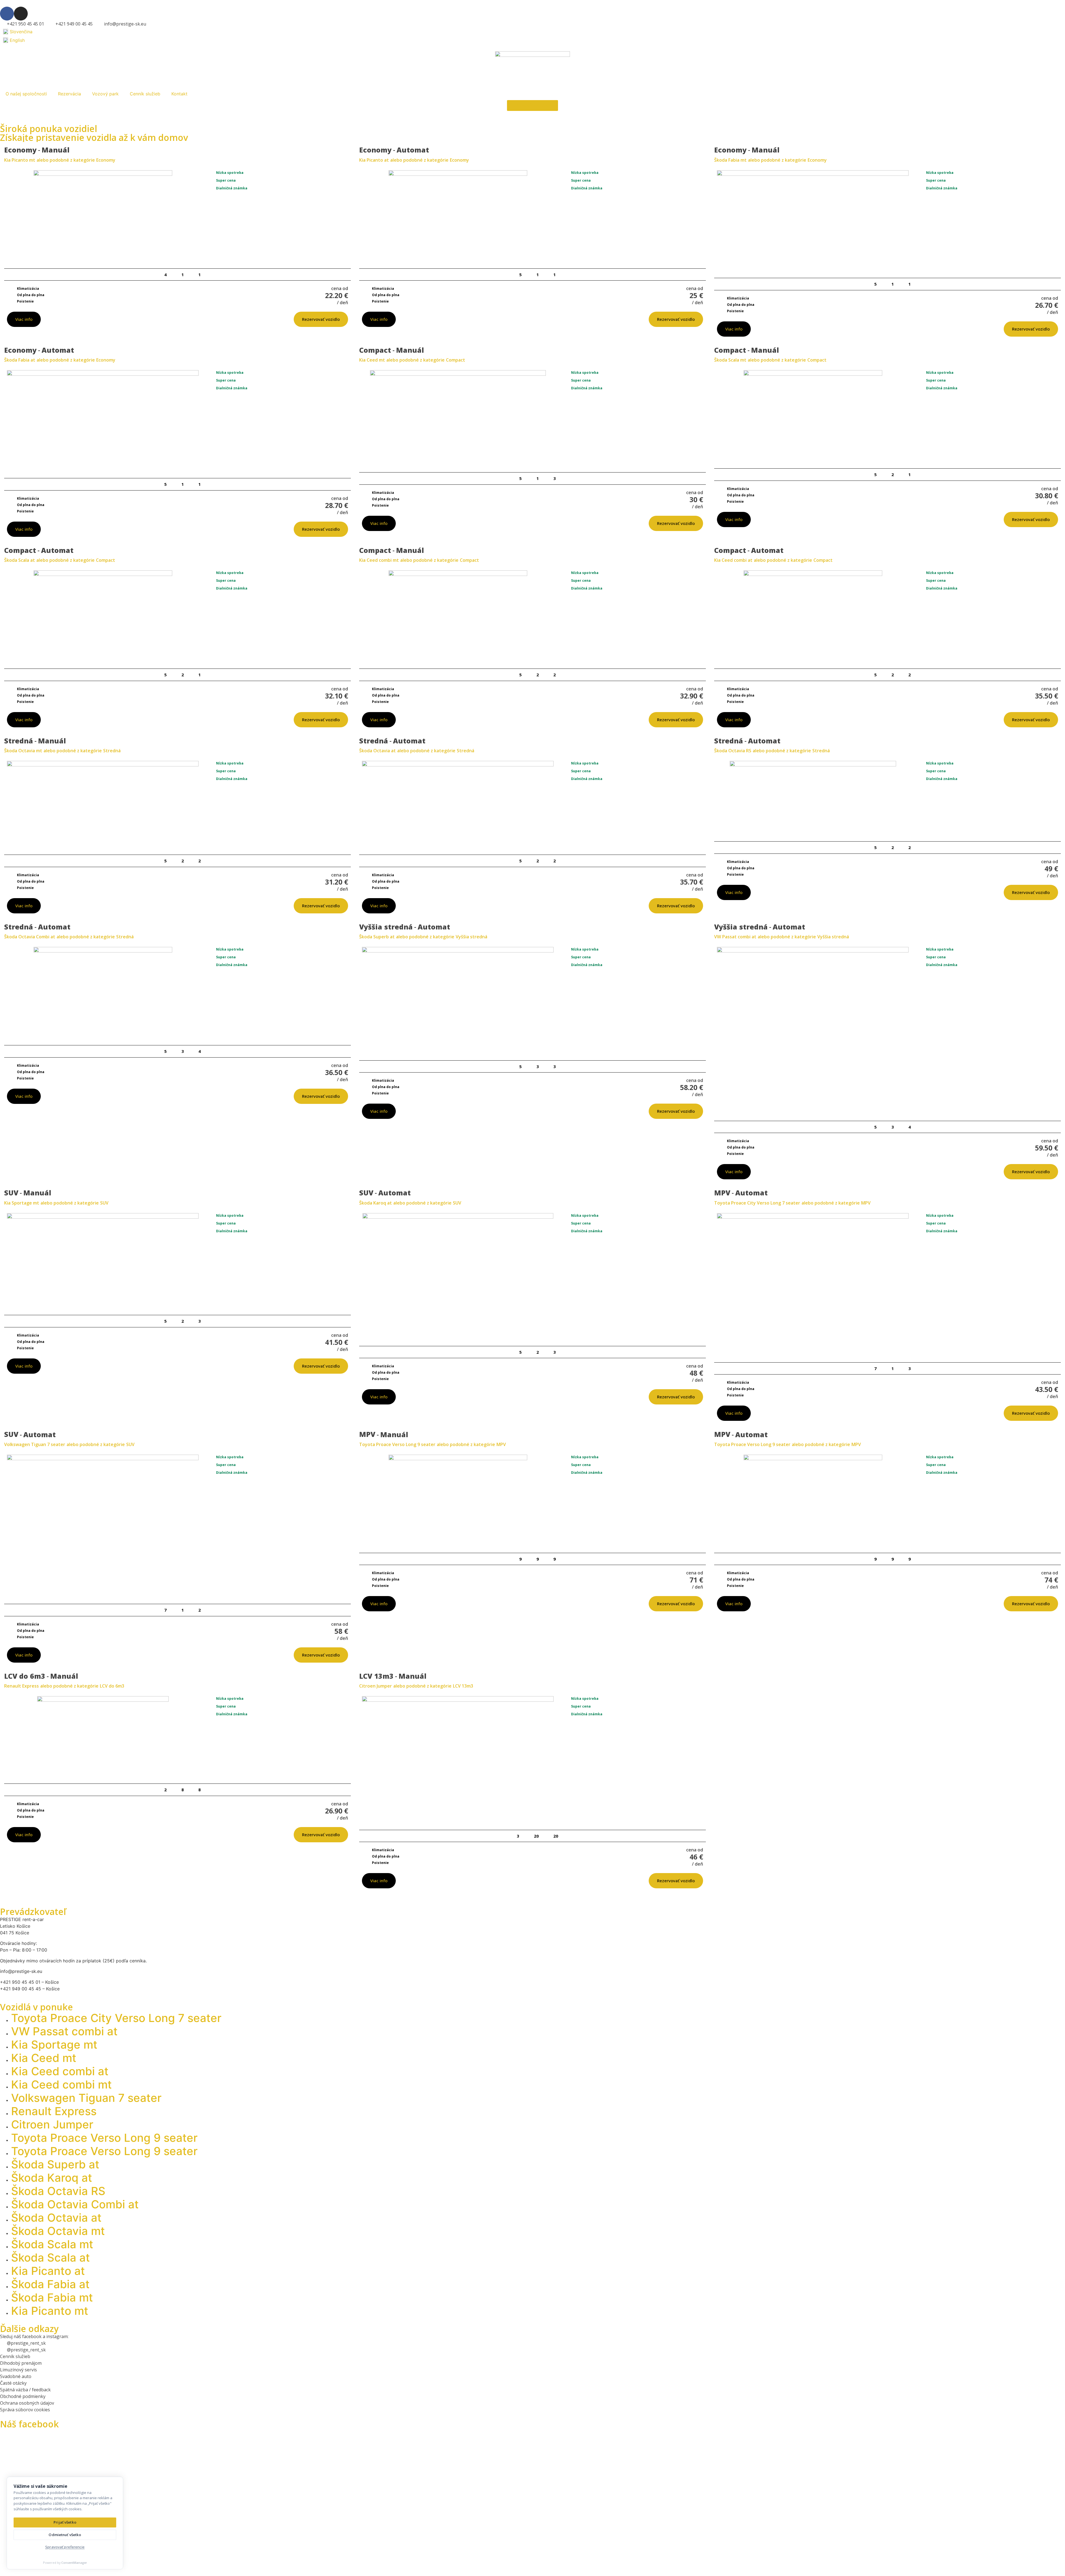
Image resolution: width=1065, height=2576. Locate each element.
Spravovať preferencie (65, 2547)
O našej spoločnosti (26, 94)
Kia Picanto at (48, 2271)
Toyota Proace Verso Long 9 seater (104, 2138)
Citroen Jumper (52, 2124)
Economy (106, 160)
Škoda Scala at (50, 2258)
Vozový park (105, 94)
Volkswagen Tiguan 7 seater (86, 2098)
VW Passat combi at (64, 2031)
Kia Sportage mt (54, 2045)
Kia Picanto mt (50, 2311)
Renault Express (54, 2111)
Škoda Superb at (55, 2164)
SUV (104, 1203)
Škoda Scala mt (52, 2244)
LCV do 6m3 (112, 1686)
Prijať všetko (65, 2522)
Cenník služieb (145, 94)
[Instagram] (21, 14)
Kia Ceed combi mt (61, 2085)
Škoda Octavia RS (58, 2191)
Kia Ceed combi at (60, 2071)
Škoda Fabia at (50, 2284)
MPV (866, 1203)
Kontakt (179, 94)
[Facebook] (7, 14)
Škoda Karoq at (52, 2178)
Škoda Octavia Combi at (75, 2204)
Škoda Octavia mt (58, 2231)
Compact (456, 360)
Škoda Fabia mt (52, 2297)
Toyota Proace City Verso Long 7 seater (116, 2018)
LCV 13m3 (463, 1686)
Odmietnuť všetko (65, 2535)
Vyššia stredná (471, 937)
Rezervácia (69, 94)
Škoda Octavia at (56, 2218)
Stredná (112, 751)
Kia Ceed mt (44, 2058)
